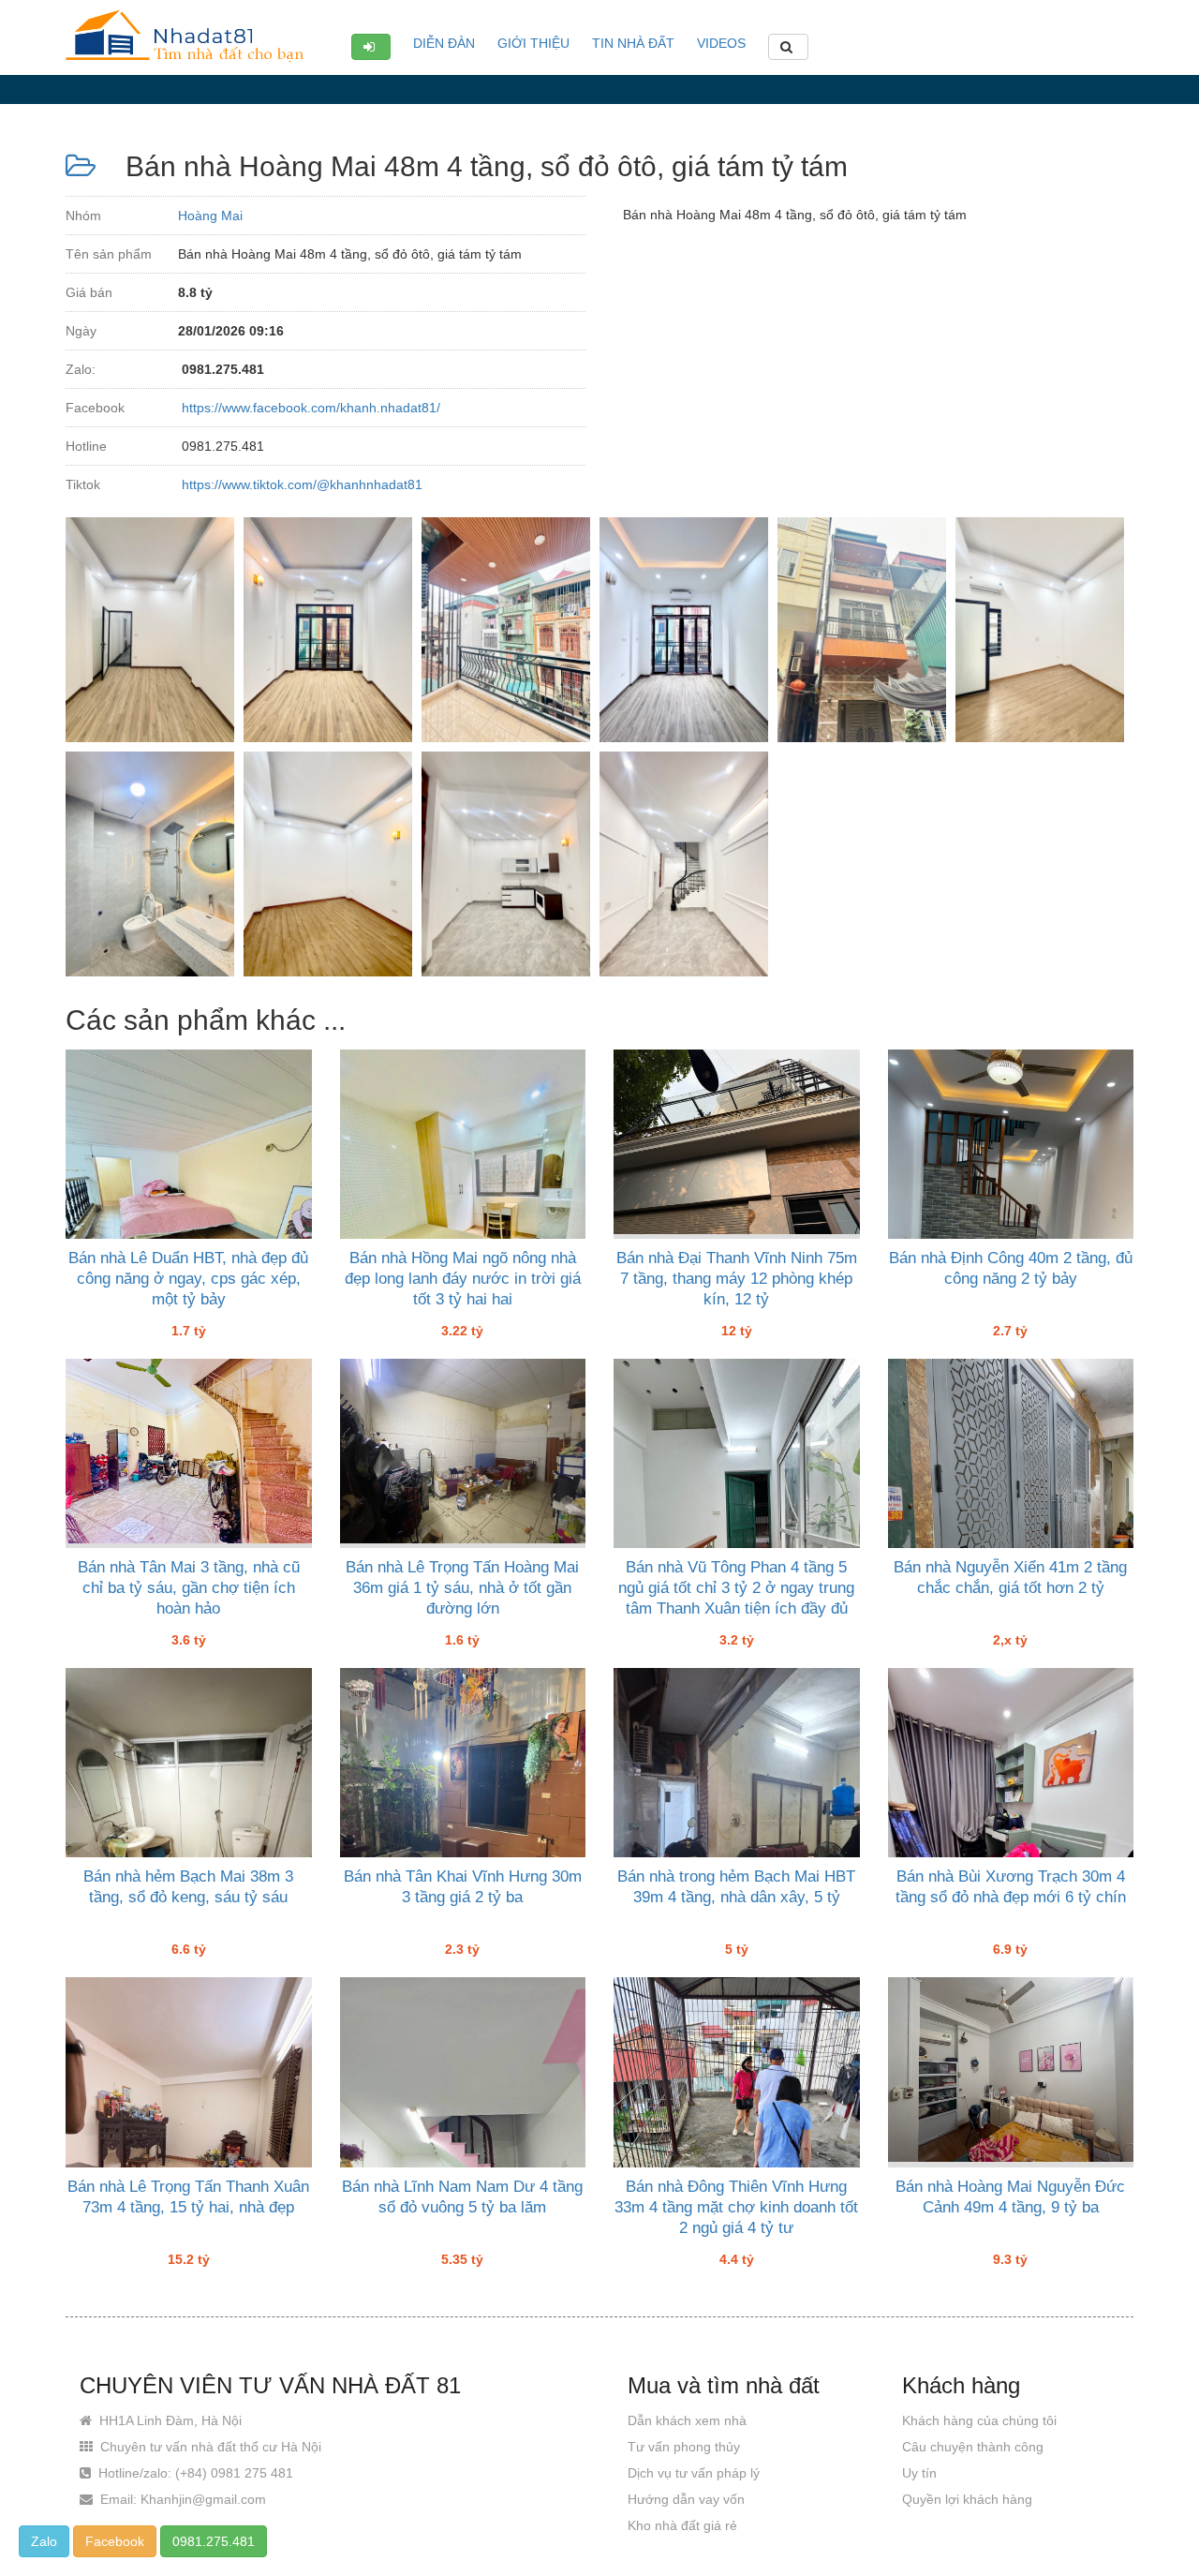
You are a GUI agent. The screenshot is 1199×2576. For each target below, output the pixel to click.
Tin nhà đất (633, 43)
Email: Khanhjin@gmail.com (181, 2499)
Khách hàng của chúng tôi (979, 2420)
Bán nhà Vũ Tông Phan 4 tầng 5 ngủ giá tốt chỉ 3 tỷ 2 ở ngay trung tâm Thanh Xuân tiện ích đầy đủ (736, 1588)
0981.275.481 (214, 2541)
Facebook (115, 2541)
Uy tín (919, 2473)
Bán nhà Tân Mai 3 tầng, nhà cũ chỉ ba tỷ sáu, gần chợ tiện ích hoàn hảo (189, 1588)
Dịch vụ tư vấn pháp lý (694, 2473)
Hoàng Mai (210, 216)
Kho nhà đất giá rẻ (682, 2525)
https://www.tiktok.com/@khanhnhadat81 (300, 484)
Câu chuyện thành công (973, 2447)
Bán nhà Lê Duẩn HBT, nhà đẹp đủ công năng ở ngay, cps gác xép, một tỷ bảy (188, 1279)
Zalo (44, 2541)
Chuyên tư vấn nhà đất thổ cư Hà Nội (209, 2447)
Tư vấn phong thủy (684, 2447)
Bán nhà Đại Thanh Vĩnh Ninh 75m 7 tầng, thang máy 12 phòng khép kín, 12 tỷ (737, 1279)
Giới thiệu (533, 43)
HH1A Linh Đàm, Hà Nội (169, 2420)
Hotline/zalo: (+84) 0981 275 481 (194, 2473)
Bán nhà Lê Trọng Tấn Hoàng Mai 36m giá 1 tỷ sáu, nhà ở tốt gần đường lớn (462, 1588)
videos (721, 43)
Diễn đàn (444, 43)
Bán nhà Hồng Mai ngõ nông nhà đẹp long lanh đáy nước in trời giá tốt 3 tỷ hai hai (463, 1279)
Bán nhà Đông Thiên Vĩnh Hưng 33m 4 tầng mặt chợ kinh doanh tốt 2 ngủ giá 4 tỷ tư (736, 2207)
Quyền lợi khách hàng (967, 2499)
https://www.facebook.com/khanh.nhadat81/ (309, 408)
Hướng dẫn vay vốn (686, 2499)
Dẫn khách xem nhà (687, 2420)
